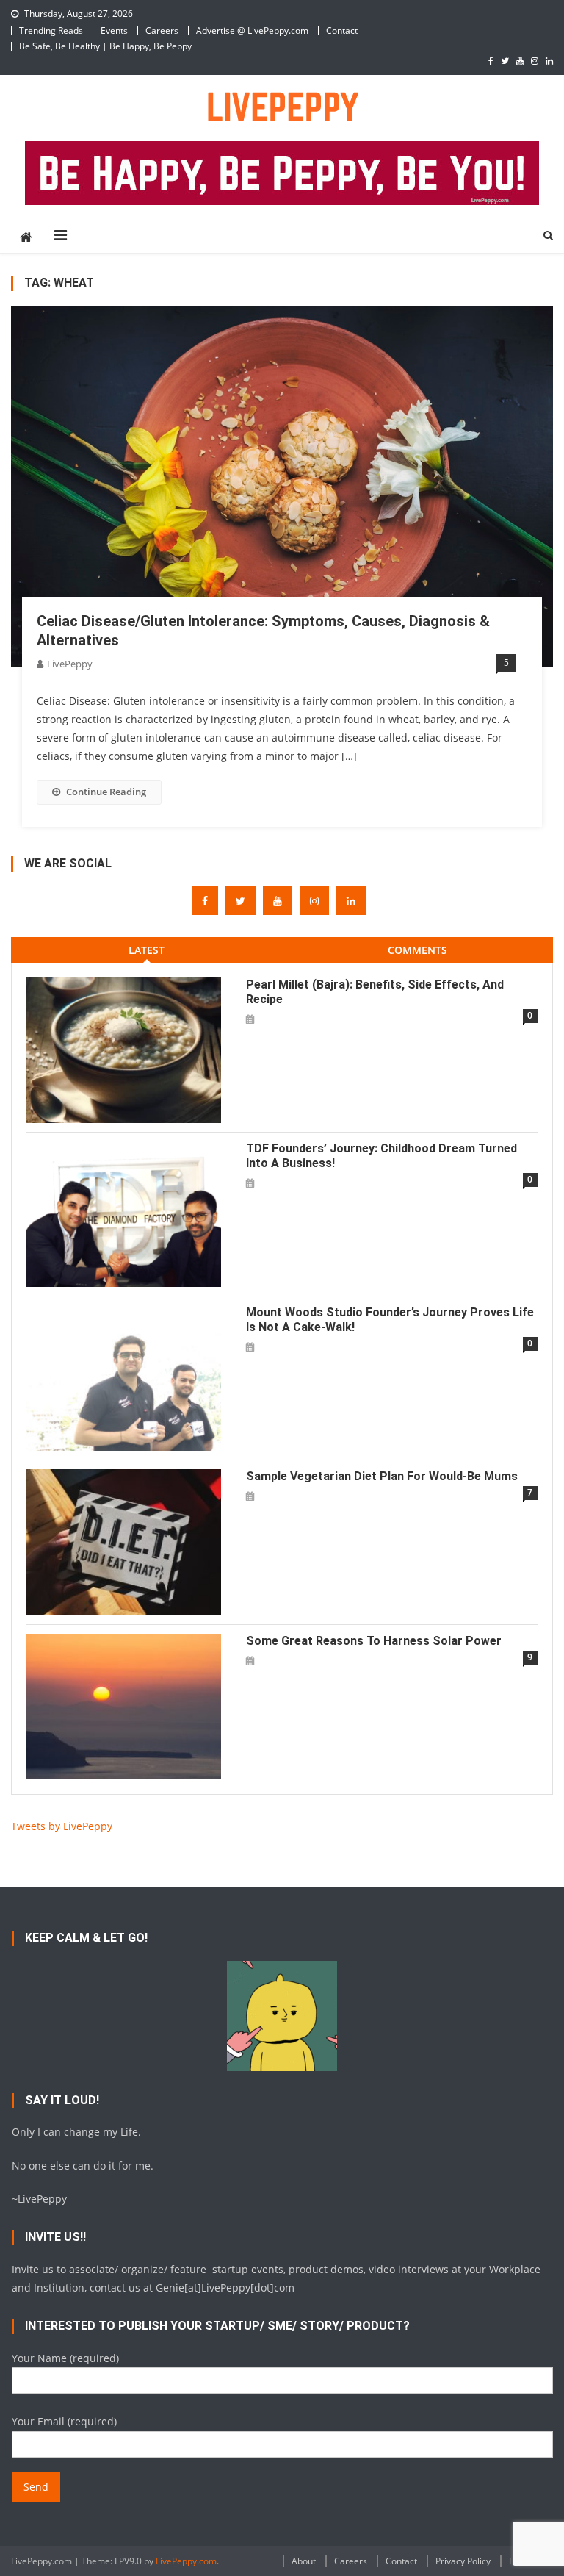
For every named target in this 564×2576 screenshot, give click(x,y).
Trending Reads (51, 31)
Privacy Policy (463, 2561)
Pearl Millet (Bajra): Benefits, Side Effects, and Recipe (375, 992)
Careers (162, 31)
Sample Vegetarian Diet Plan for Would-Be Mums (382, 1476)
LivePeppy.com (186, 2561)
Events (114, 31)
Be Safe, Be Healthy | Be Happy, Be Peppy (105, 46)
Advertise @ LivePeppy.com (252, 31)
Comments (417, 950)
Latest (147, 950)
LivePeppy (70, 664)
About (304, 2561)
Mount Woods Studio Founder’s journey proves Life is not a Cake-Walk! (390, 1320)
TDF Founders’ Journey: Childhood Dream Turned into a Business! (382, 1156)
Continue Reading (106, 792)
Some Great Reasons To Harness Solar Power (374, 1641)
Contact (342, 31)
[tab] (147, 950)
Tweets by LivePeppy (62, 1826)
